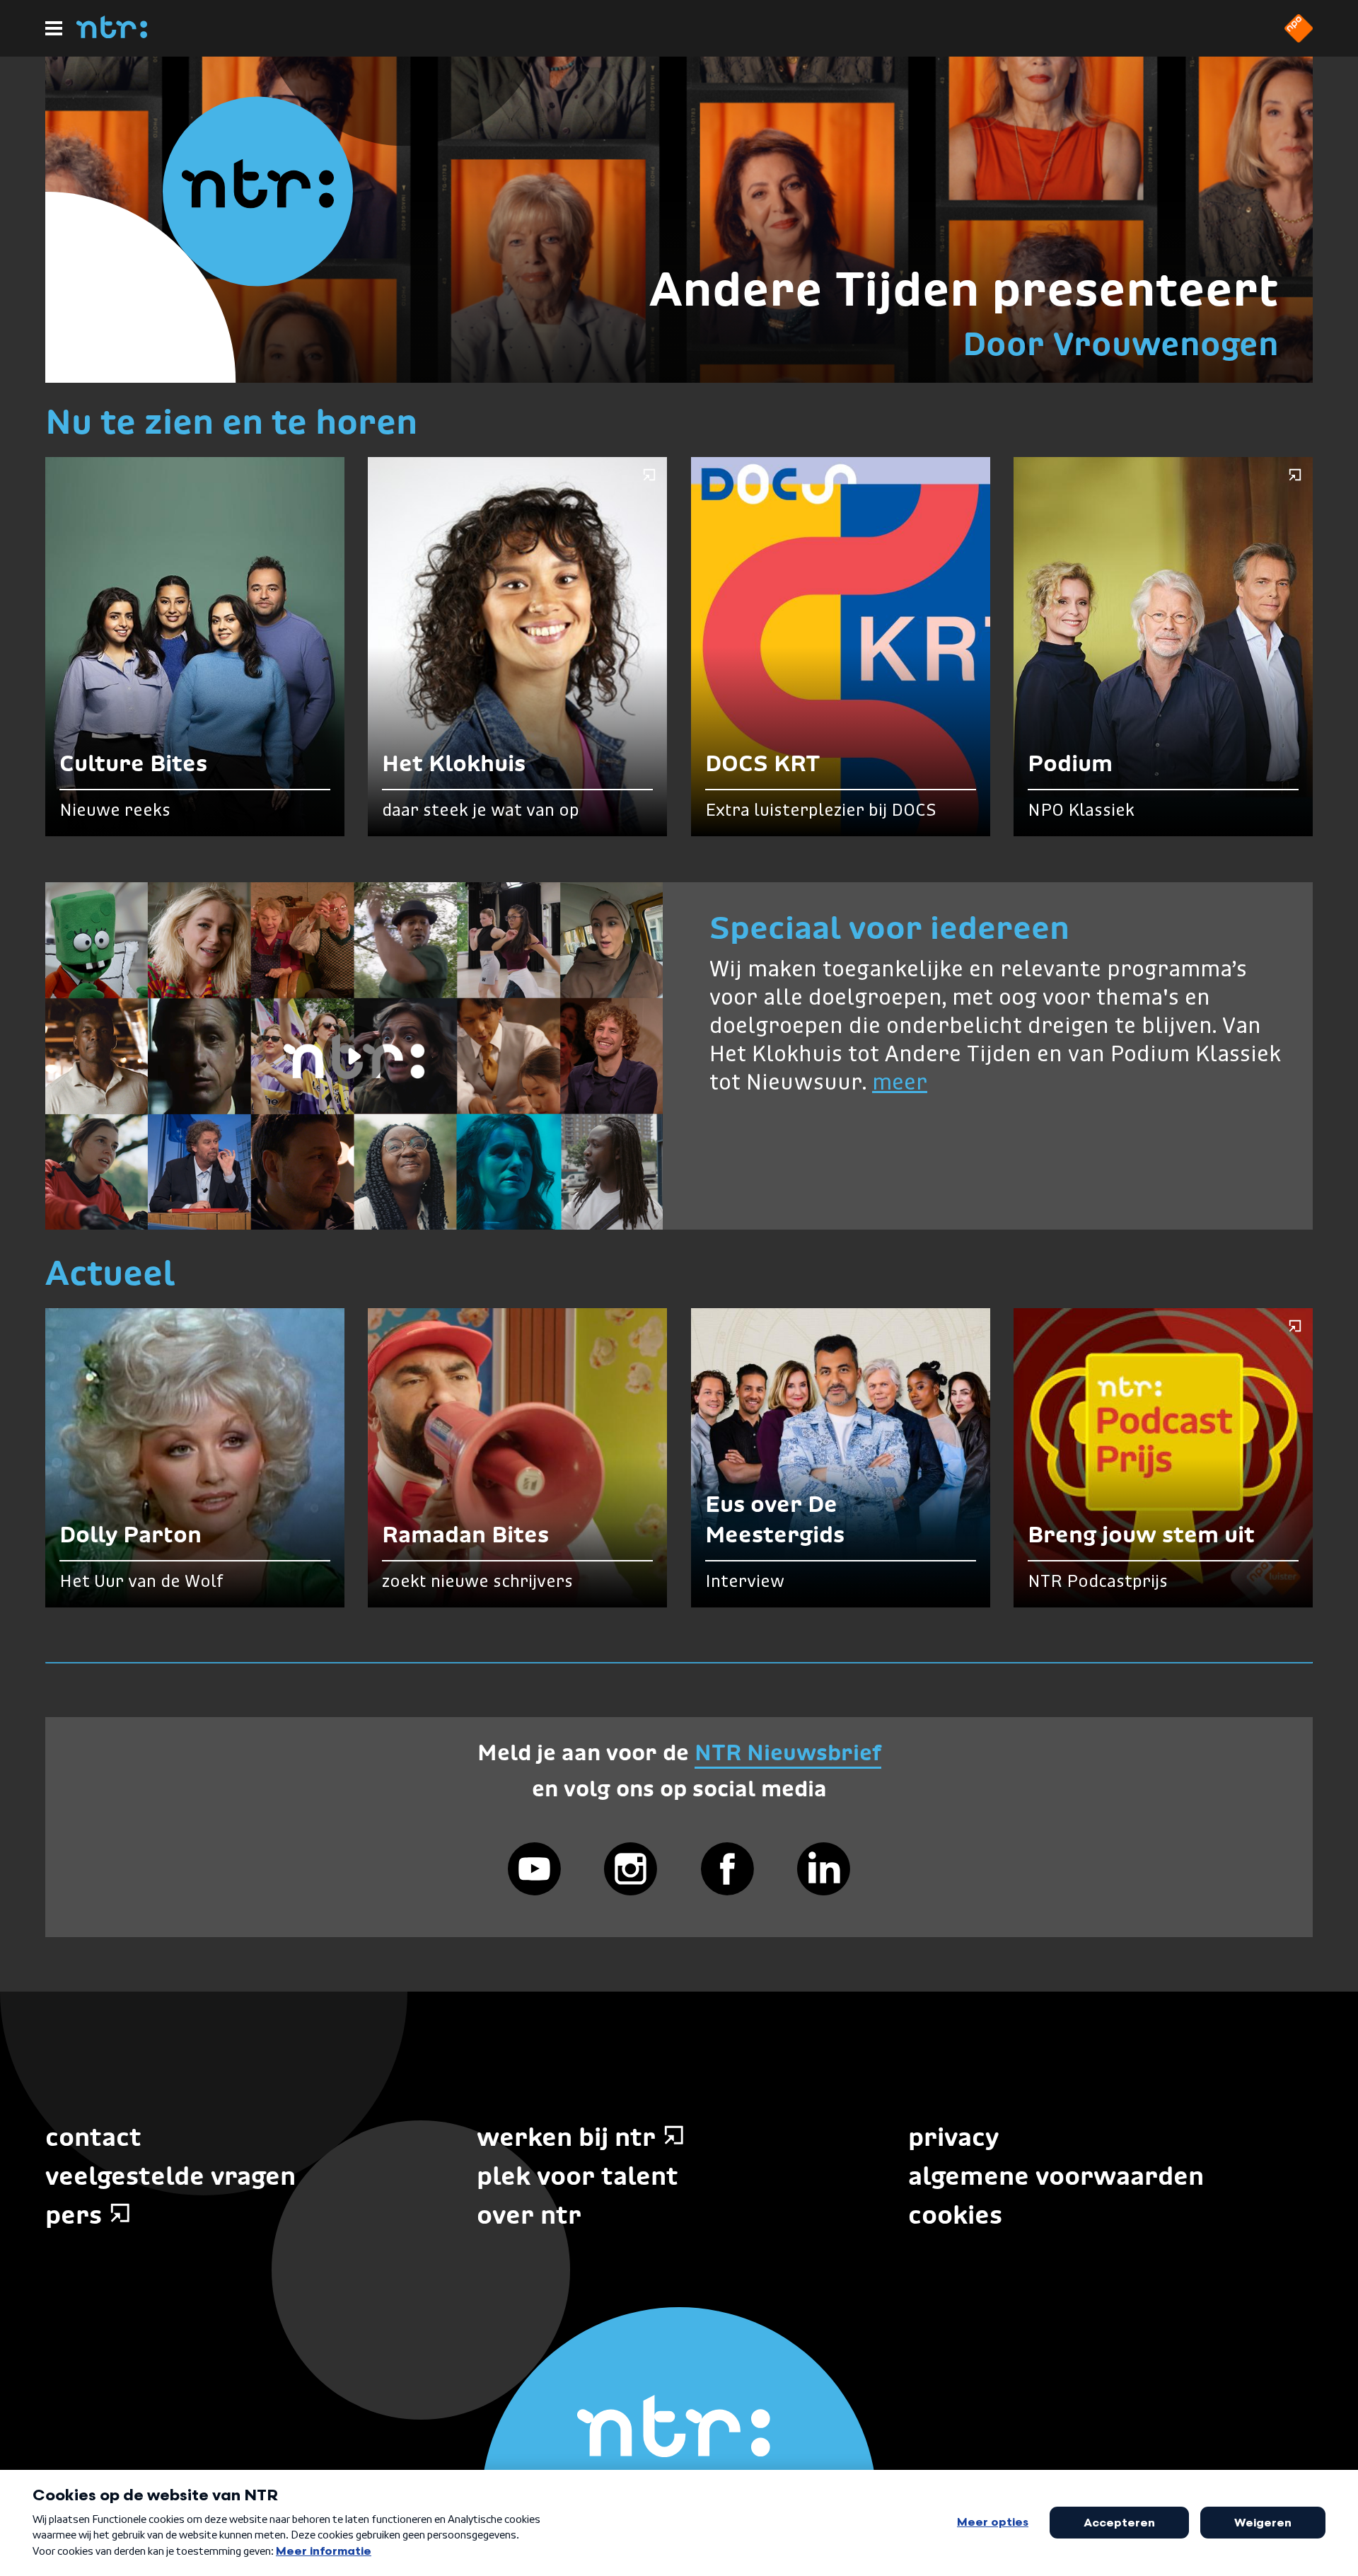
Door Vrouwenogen (1121, 343)
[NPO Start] (1299, 38)
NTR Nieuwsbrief (788, 1752)
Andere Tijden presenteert (964, 289)
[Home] (112, 34)
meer (900, 1084)
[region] (354, 1056)
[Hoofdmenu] (54, 28)
